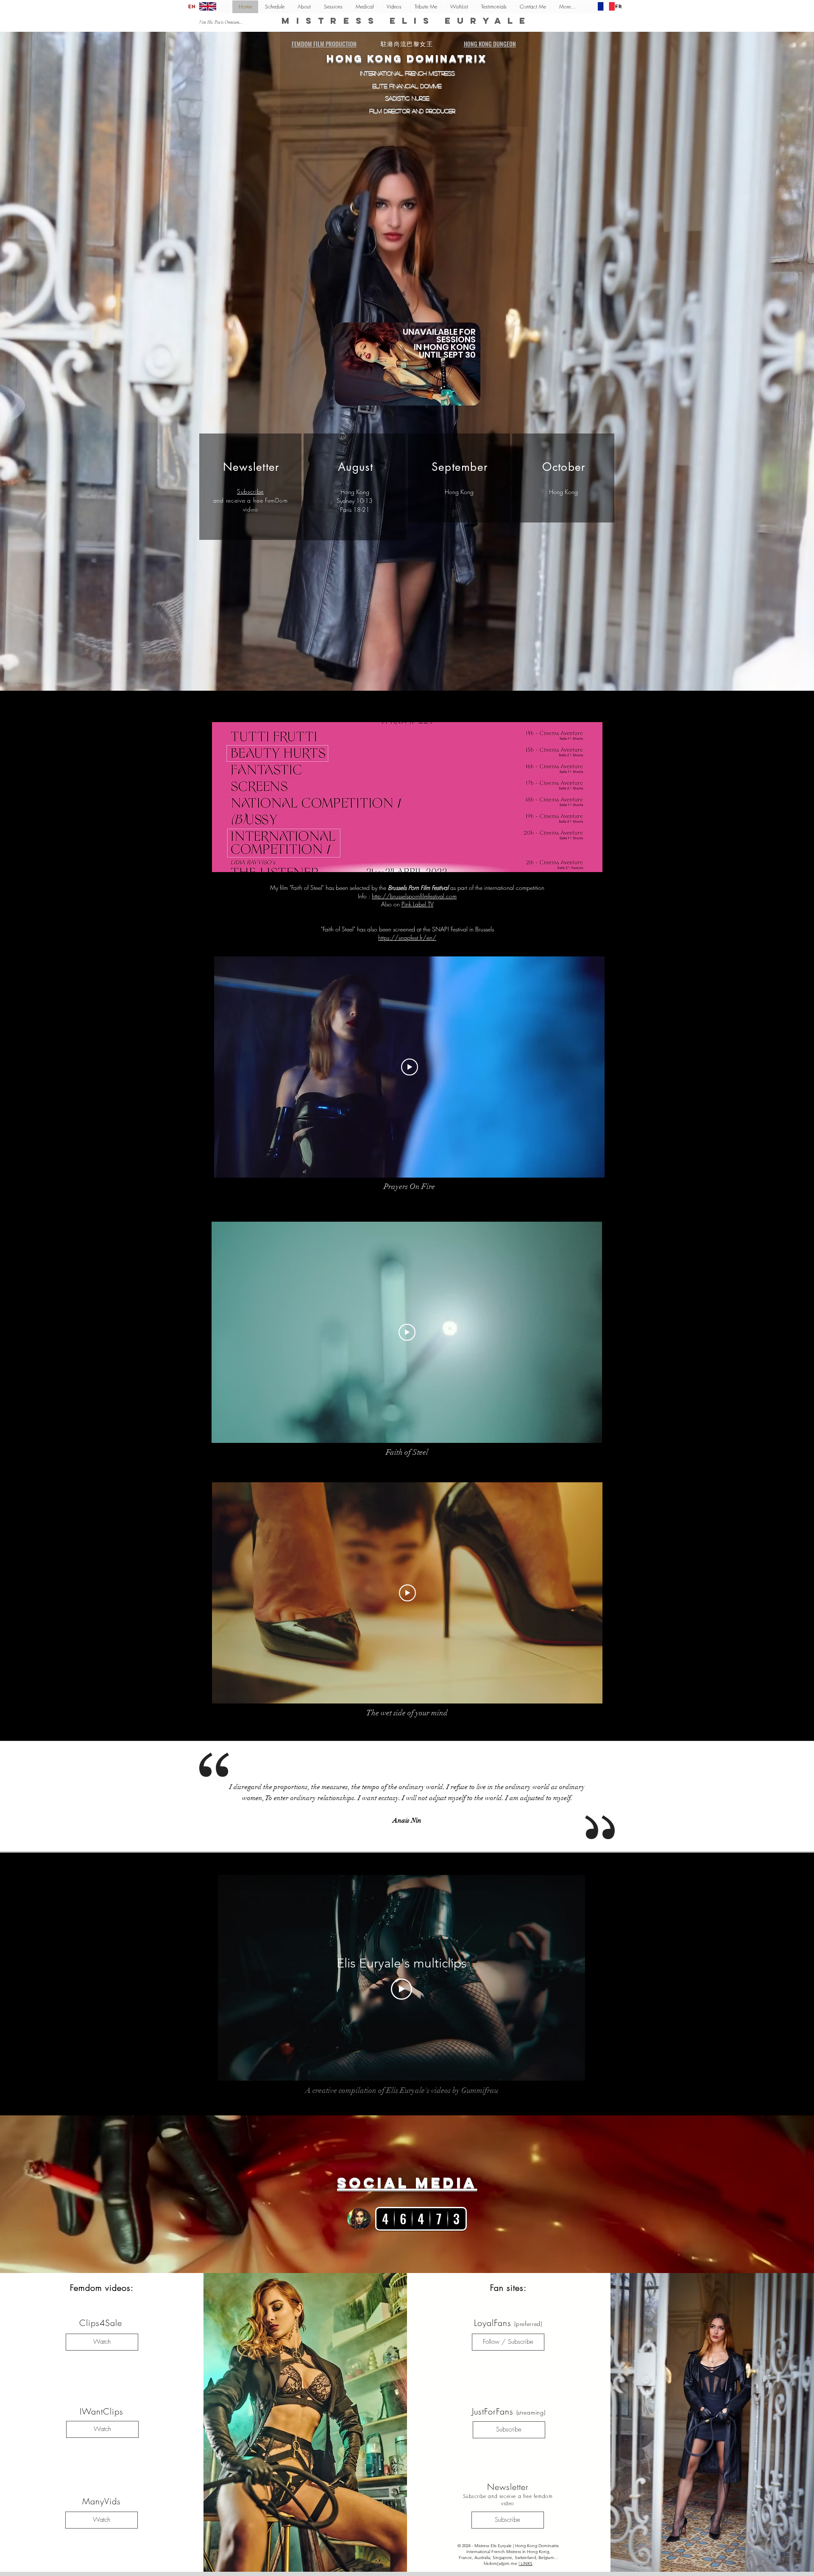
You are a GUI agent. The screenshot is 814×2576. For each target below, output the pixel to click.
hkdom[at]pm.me (500, 2563)
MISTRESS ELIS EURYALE (407, 21)
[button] (407, 797)
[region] (407, 369)
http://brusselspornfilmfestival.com (414, 896)
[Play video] (410, 1067)
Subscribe (250, 491)
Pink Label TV (418, 904)
